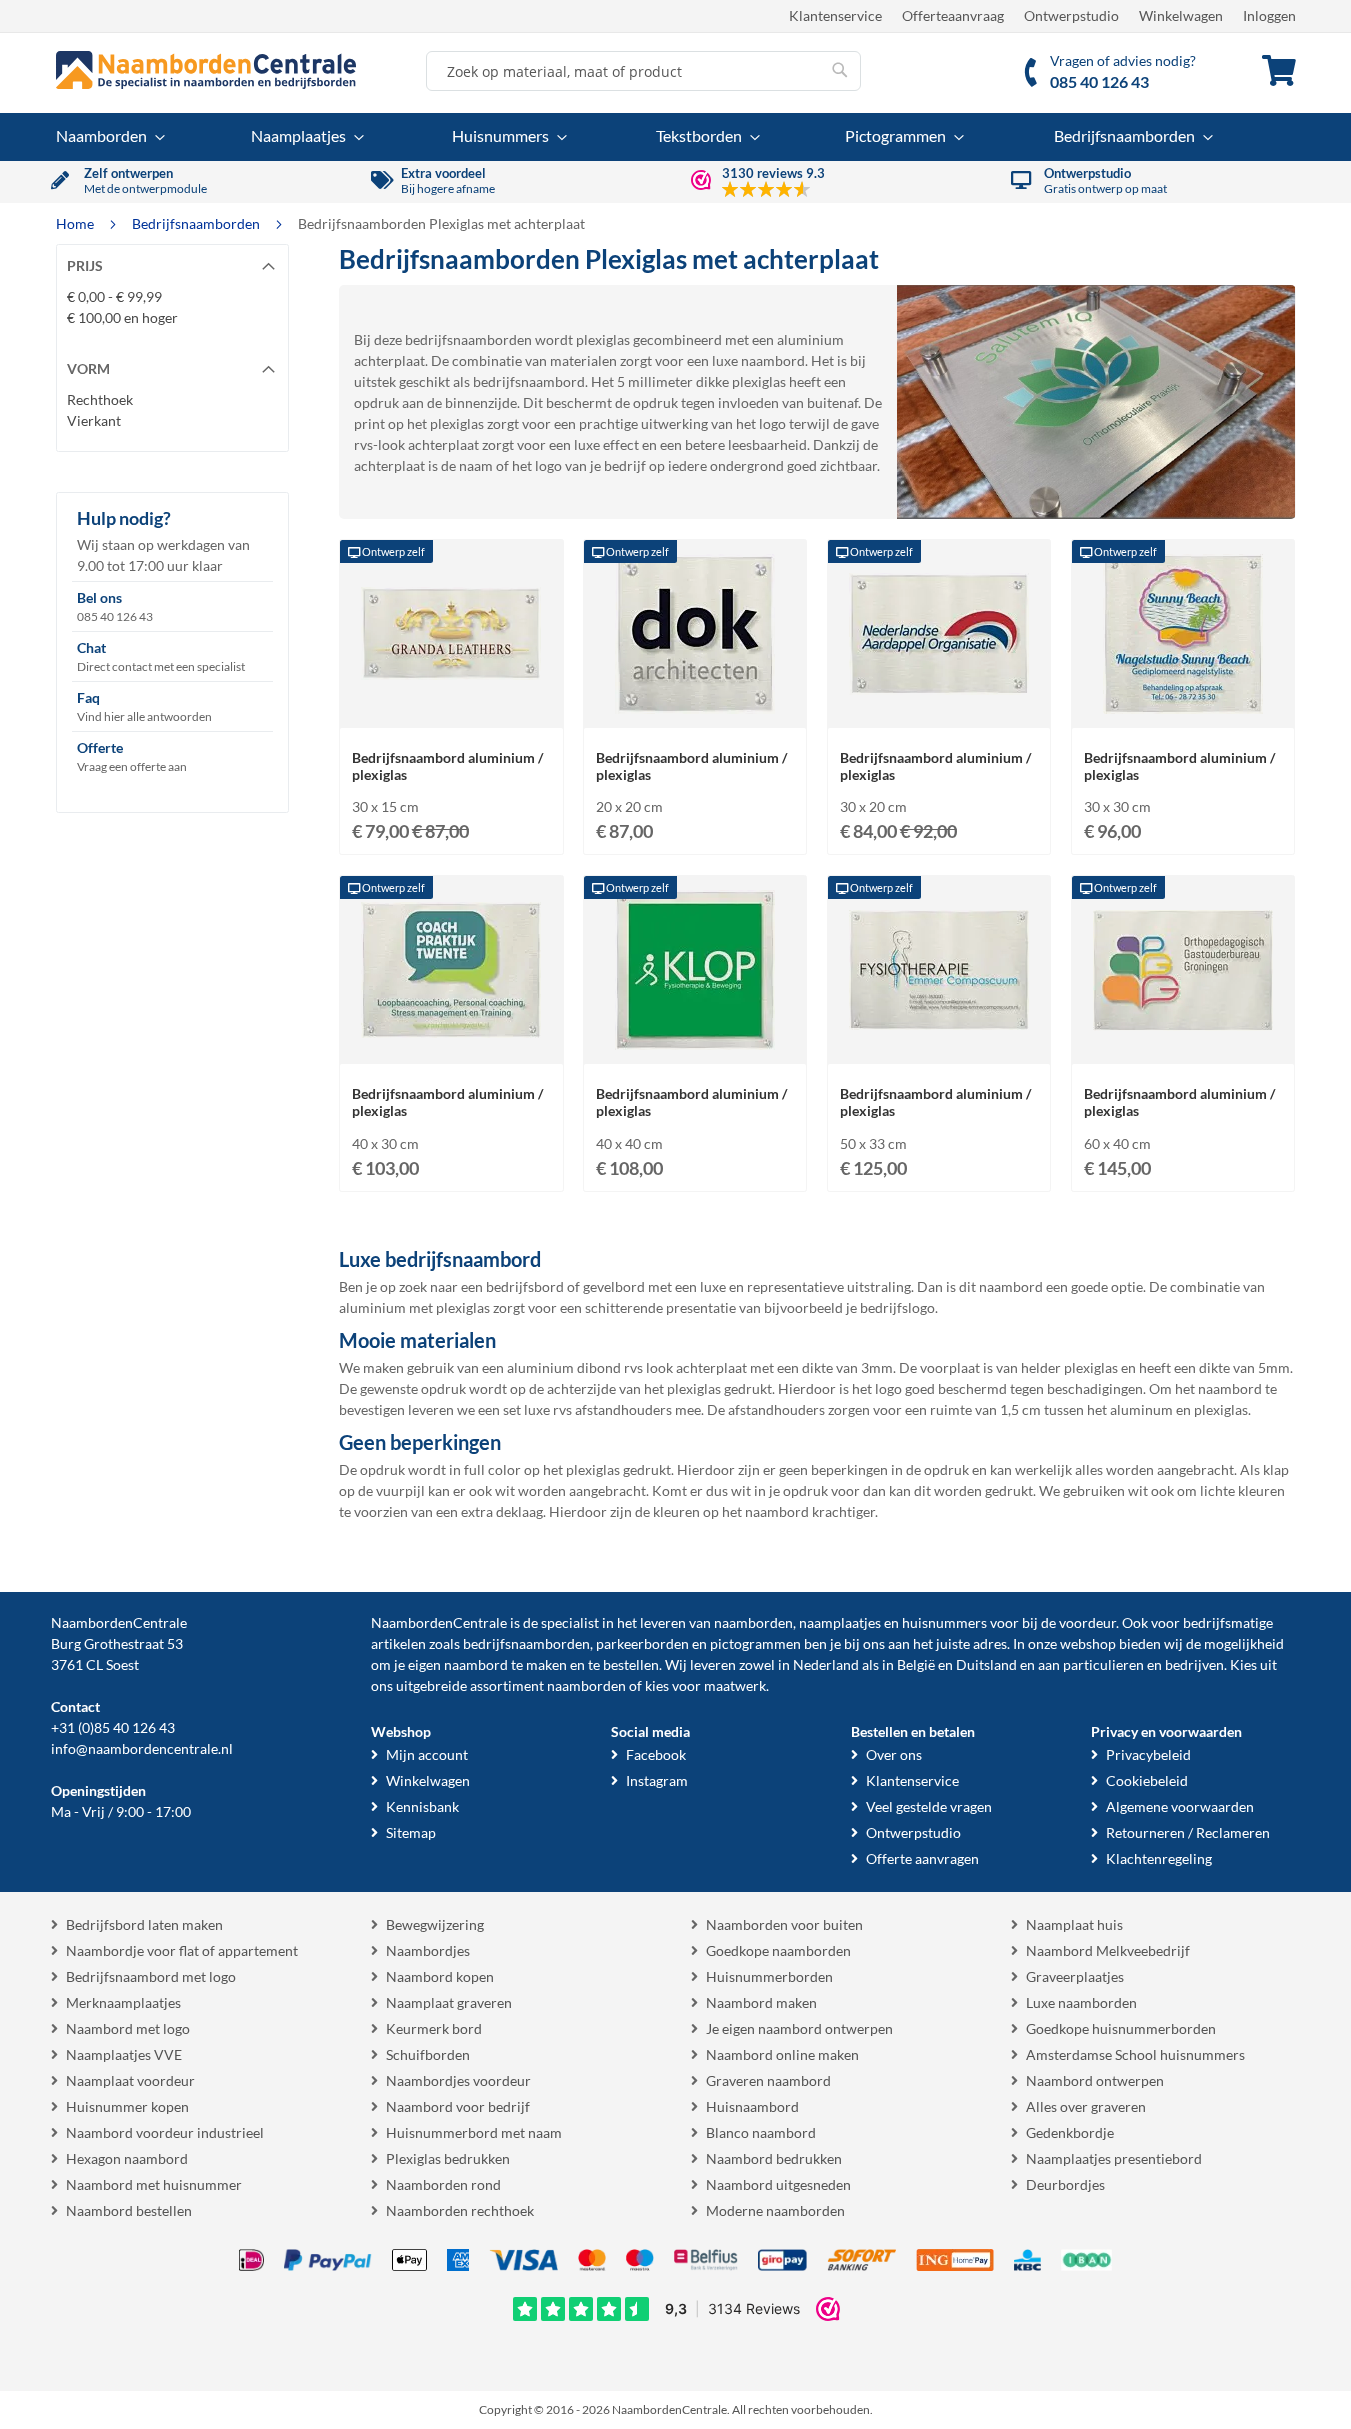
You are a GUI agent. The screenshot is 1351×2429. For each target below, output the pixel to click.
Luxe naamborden (1081, 2002)
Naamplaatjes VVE (124, 2054)
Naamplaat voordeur (130, 2080)
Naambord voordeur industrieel (165, 2132)
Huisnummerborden (769, 1976)
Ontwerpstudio (1071, 15)
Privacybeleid (1148, 1754)
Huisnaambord (752, 2106)
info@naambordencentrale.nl (142, 1748)
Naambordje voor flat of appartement (182, 1950)
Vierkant (94, 420)
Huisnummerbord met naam (474, 2132)
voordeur (1087, 1622)
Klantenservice (835, 15)
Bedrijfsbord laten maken (144, 1924)
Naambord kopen (440, 1976)
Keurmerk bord (434, 2028)
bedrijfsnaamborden (526, 1643)
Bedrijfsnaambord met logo (151, 1976)
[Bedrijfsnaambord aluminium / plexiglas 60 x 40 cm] (1183, 1044)
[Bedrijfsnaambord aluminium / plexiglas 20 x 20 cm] (695, 708)
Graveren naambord (768, 2080)
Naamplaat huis (1074, 1924)
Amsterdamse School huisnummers (1135, 2054)
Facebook (656, 1754)
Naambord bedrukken (774, 2158)
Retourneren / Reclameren (1188, 1832)
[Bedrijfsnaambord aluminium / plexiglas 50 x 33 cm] (939, 1044)
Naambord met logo (128, 2028)
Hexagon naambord (127, 2158)
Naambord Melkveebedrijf (1108, 1950)
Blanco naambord (761, 2132)
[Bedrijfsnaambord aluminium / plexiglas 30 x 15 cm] (451, 708)
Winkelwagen (1181, 15)
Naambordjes (428, 1950)
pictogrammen (755, 1643)
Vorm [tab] (88, 368)
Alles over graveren (1086, 2106)
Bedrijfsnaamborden (197, 223)
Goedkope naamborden (778, 1950)
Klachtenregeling (1159, 1858)
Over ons (894, 1754)
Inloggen (1269, 15)
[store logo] (206, 70)
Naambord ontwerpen (1095, 2080)
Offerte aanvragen (922, 1858)
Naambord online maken (782, 2054)
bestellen (631, 1664)
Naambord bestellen (129, 2210)
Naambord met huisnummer (154, 2184)
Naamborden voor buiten (784, 1924)
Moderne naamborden (775, 2210)
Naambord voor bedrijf (458, 2106)
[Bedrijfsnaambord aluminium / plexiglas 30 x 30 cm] (1183, 708)
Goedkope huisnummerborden (1121, 2028)
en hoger (122, 317)
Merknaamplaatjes (123, 2002)
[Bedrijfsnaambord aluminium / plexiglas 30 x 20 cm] (939, 708)
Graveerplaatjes (1075, 1976)
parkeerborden (642, 1643)
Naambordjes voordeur (458, 2080)
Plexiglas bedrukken (448, 2158)
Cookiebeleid (1147, 1780)
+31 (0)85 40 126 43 (113, 1727)
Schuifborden (428, 2054)
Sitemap (411, 1832)
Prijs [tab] (85, 265)
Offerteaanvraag (953, 15)
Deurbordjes (1065, 2184)
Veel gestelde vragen (929, 1806)
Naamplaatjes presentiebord (1114, 2158)
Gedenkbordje (1070, 2132)
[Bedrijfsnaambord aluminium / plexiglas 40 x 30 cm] (451, 1044)
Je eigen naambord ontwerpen (799, 2028)
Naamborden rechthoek (460, 2210)
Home (76, 223)
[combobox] (643, 71)
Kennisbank (422, 1806)
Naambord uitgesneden (778, 2184)
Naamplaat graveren (449, 2002)
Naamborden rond (443, 2184)
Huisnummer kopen (127, 2106)
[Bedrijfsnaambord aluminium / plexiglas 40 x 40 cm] (695, 1044)
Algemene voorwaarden (1180, 1806)
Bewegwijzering (435, 1924)
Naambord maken (761, 2002)
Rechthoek (100, 399)
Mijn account (427, 1754)
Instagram (657, 1780)
